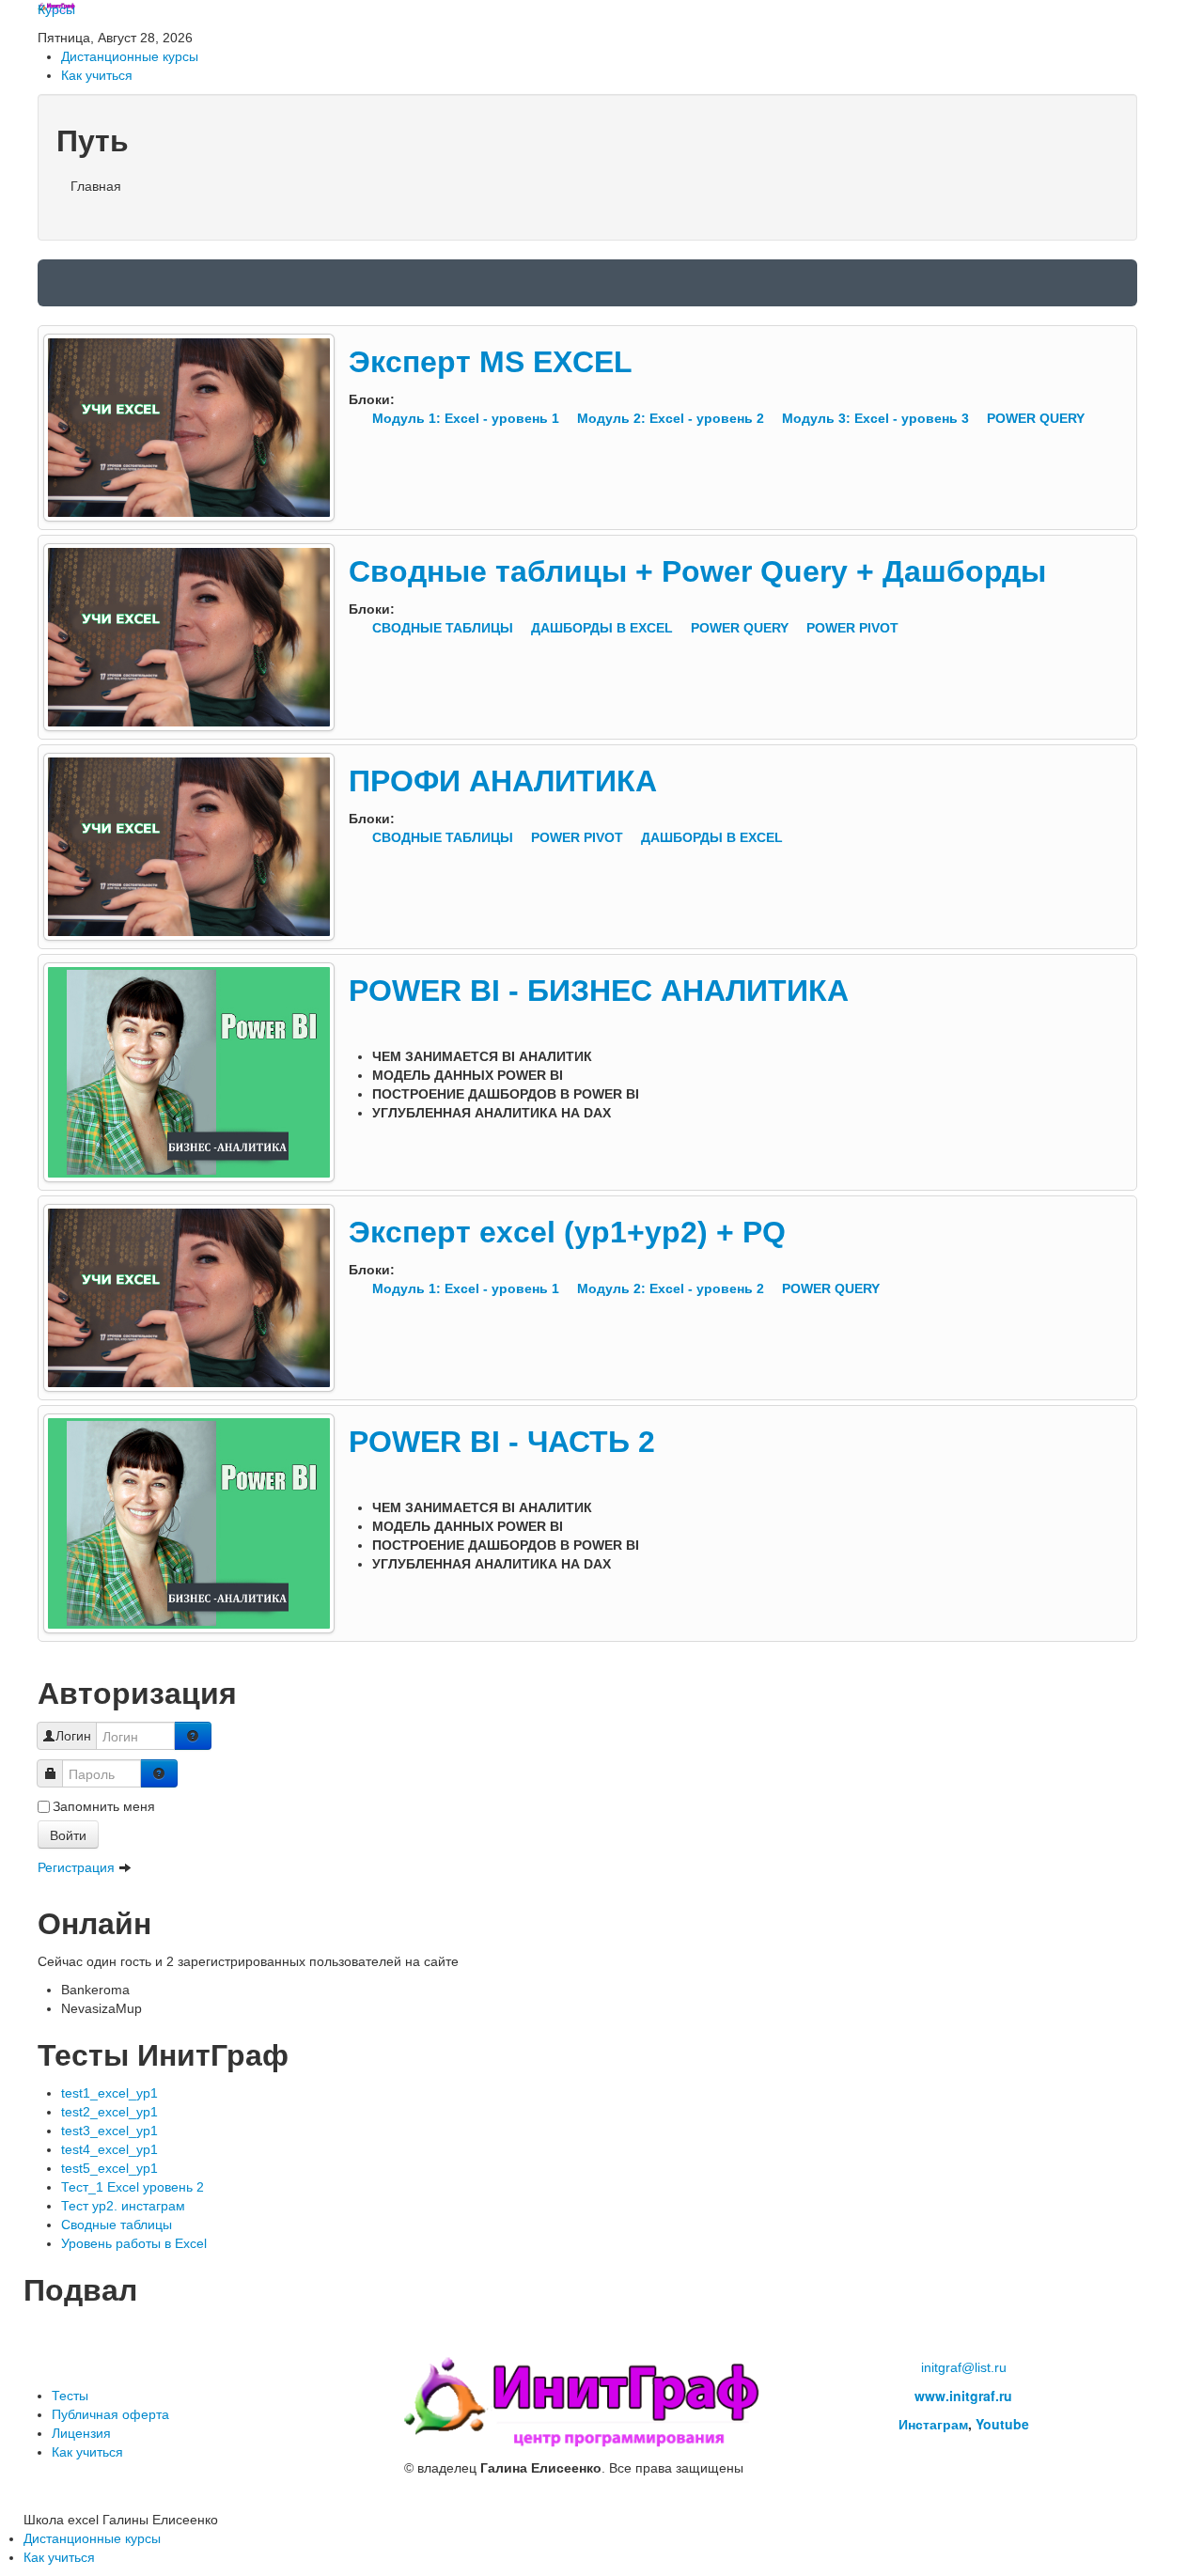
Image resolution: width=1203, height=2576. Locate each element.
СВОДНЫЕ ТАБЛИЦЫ (445, 628)
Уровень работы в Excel (134, 2243)
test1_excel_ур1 (109, 2093)
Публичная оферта (110, 2414)
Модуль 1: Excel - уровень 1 (468, 418)
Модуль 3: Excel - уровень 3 (877, 418)
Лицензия (81, 2433)
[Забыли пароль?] (159, 1773)
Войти (68, 1834)
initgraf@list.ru (964, 2367)
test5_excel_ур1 (109, 2168)
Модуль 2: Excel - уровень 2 (672, 418)
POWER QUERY (1036, 418)
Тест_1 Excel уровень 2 (133, 2187)
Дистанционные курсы (130, 56)
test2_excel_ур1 (109, 2112)
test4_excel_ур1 (109, 2149)
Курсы (56, 9)
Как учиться (97, 75)
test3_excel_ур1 (109, 2131)
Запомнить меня (104, 1806)
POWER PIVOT (852, 628)
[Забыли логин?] (193, 1736)
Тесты (70, 2396)
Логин (73, 1736)
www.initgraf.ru (963, 2396)
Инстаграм (933, 2424)
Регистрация (78, 1867)
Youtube (1002, 2424)
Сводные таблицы (117, 2225)
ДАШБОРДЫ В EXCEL (604, 628)
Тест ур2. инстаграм (123, 2206)
